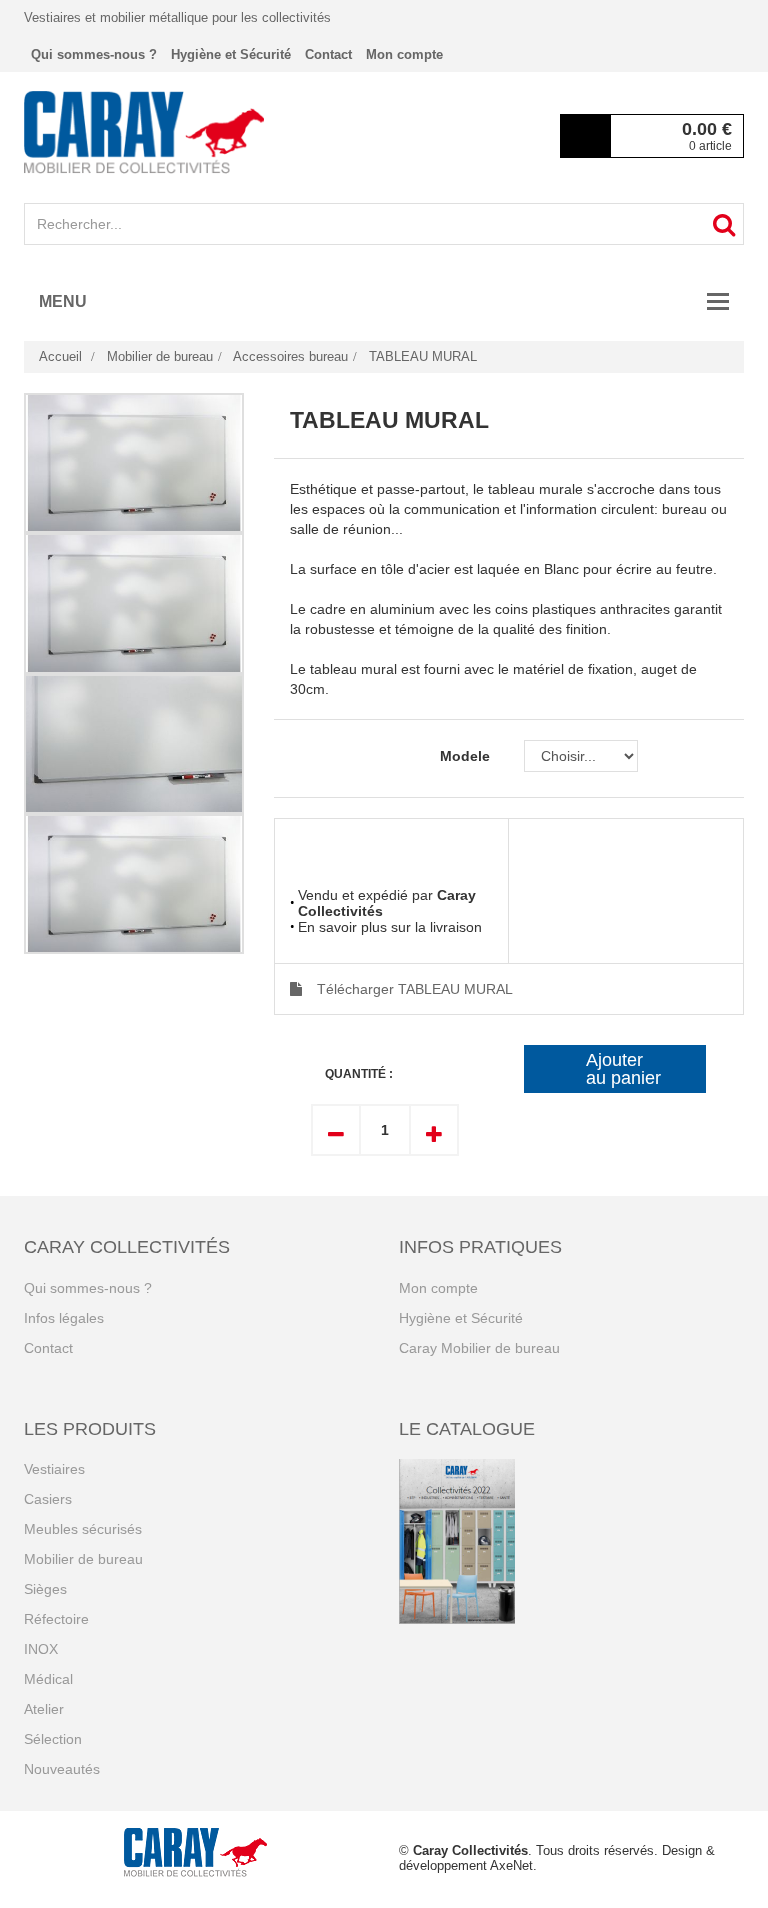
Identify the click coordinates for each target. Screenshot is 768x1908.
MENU (63, 301)
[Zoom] (134, 463)
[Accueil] (144, 132)
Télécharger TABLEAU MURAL (415, 989)
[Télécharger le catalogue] (571, 1541)
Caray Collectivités (470, 1850)
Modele (467, 756)
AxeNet (511, 1865)
